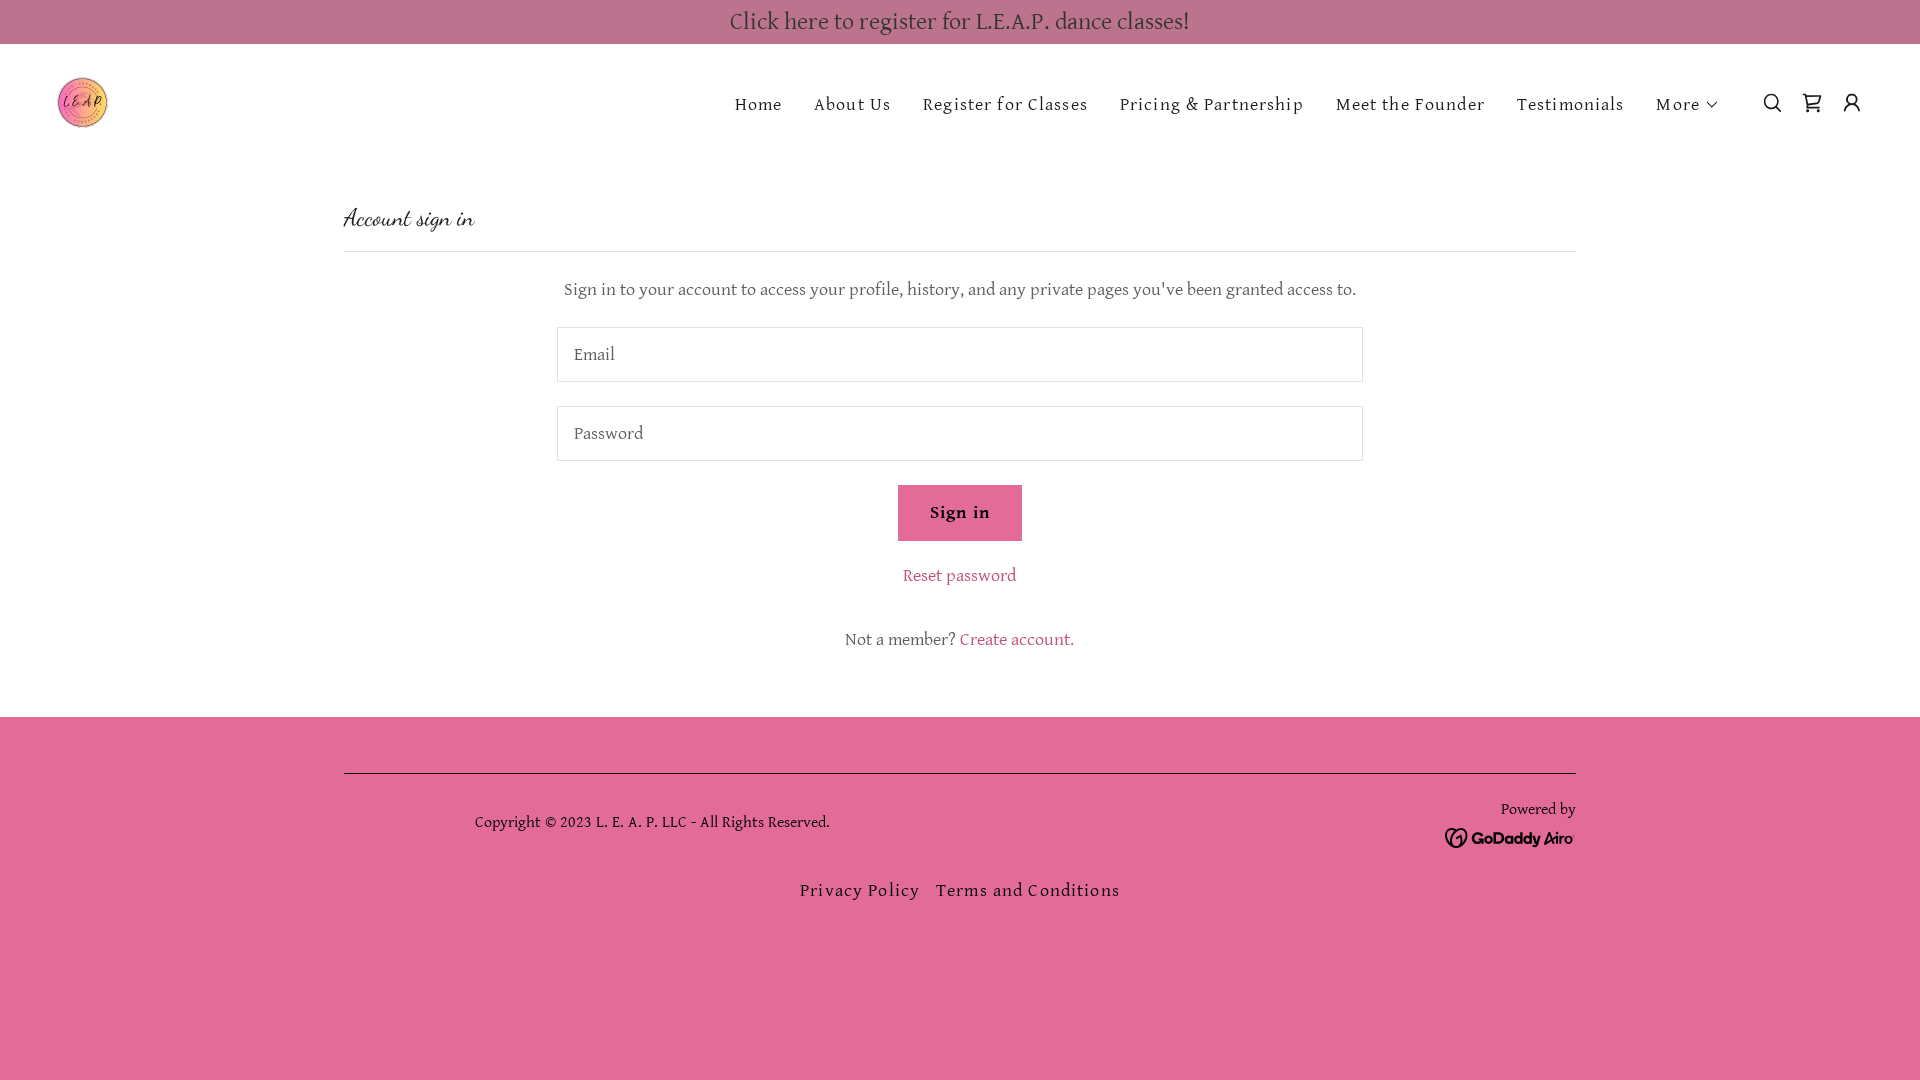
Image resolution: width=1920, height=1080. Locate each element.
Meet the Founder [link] (1410, 104)
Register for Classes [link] (1005, 104)
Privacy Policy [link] (860, 890)
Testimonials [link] (1571, 104)
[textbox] (959, 354)
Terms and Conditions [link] (1028, 890)
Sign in (960, 512)
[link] (82, 101)
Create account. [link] (1017, 639)
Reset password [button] (959, 575)
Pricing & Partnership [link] (1212, 104)
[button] (1688, 105)
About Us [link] (852, 104)
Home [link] (759, 104)
